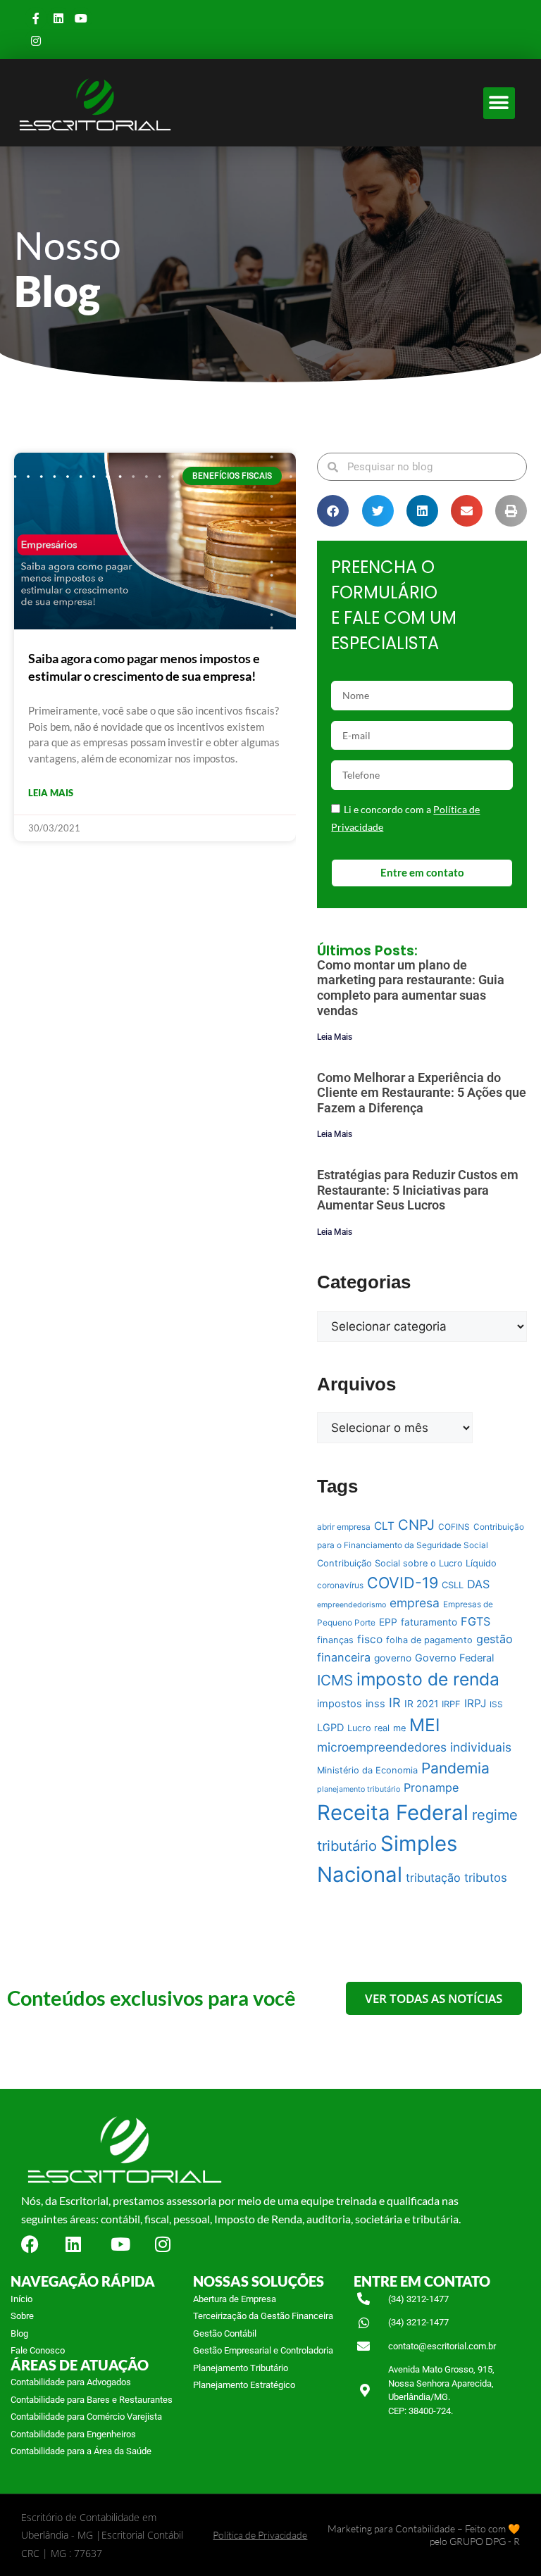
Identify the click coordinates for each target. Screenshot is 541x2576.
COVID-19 (403, 1583)
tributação (433, 1878)
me (399, 1728)
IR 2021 (421, 1704)
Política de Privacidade (260, 2535)
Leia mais (51, 793)
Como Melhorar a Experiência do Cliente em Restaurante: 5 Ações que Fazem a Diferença (422, 1093)
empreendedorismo (352, 1605)
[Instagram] (36, 41)
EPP (388, 1622)
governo (393, 1658)
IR (395, 1702)
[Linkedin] (58, 18)
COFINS (454, 1527)
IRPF (451, 1704)
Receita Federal (393, 1812)
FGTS (475, 1621)
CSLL (453, 1585)
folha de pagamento (429, 1640)
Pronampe (431, 1788)
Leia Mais (335, 1037)
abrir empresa (344, 1527)
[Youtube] (81, 18)
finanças (335, 1640)
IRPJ (475, 1703)
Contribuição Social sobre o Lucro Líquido (407, 1563)
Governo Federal (454, 1658)
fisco (370, 1639)
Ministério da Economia (367, 1770)
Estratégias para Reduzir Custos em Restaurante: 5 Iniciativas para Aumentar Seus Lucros (418, 1190)
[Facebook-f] (36, 18)
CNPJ (416, 1525)
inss (375, 1704)
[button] (499, 103)
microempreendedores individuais (414, 1747)
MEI (425, 1725)
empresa (415, 1603)
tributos (486, 1878)
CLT (384, 1526)
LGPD (330, 1728)
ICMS (335, 1680)
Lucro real (368, 1728)
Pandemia (455, 1768)
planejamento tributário (359, 1789)
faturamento (429, 1622)
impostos (340, 1704)
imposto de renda (428, 1679)
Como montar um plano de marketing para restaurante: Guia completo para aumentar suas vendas (411, 988)
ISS (496, 1704)
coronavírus (340, 1585)
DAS (478, 1584)
